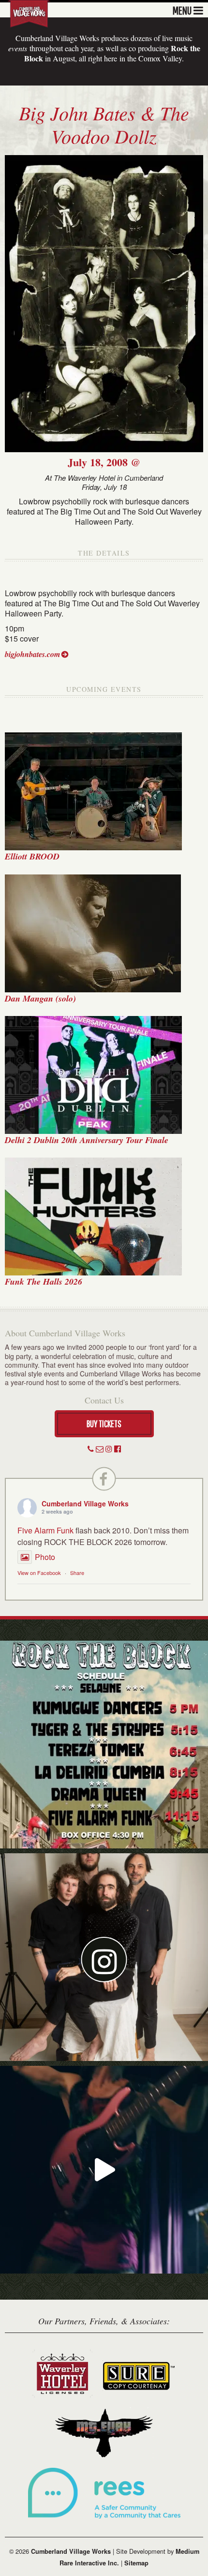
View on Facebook (39, 1573)
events (18, 48)
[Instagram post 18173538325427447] (104, 1745)
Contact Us (104, 1400)
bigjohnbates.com (32, 654)
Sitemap (136, 2563)
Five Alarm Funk (45, 1530)
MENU (182, 10)
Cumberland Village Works (85, 1503)
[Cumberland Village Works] (29, 13)
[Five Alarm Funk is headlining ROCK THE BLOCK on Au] (104, 2170)
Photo (45, 1557)
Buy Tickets (104, 1424)
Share (77, 1573)
